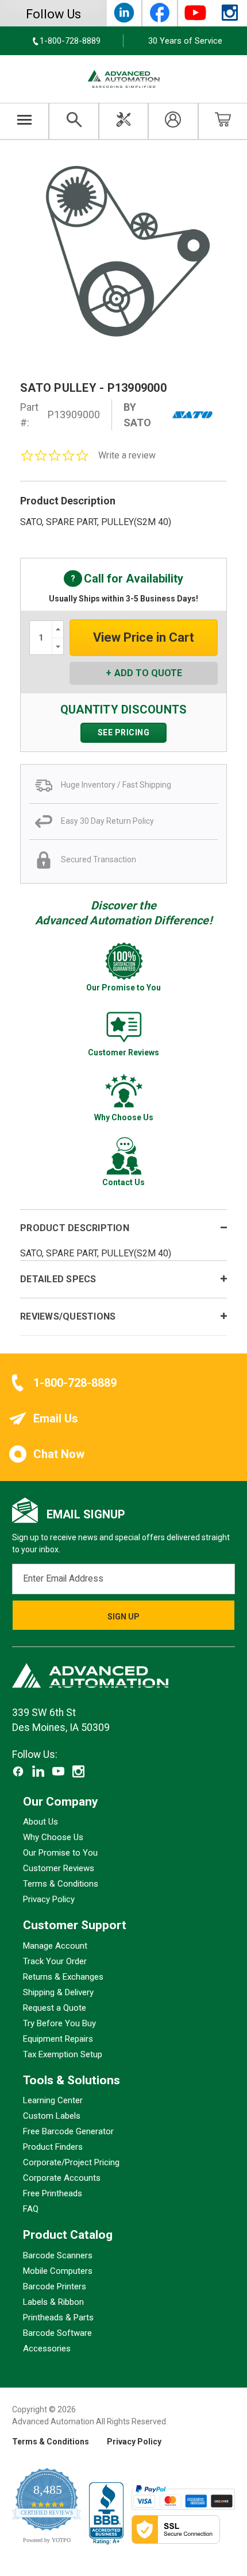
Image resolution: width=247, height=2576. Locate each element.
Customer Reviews (59, 1869)
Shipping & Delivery (58, 1992)
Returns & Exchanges (63, 1977)
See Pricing (124, 732)
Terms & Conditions (61, 1884)
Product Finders (53, 2147)
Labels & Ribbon (53, 2302)
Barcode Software (57, 2333)
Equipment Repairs (58, 2039)
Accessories (47, 2349)
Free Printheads (53, 2194)
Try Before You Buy (59, 2023)
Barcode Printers (55, 2286)
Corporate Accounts (62, 2178)
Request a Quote (55, 2008)
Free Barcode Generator (68, 2132)
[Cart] (223, 121)
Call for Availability (123, 579)
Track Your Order (55, 1961)
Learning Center (53, 2101)
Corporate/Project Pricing (71, 2163)
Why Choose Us (53, 1838)
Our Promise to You (60, 1853)
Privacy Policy (49, 1900)
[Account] (173, 121)
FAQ (31, 2209)
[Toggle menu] (24, 121)
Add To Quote (148, 673)
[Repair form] (123, 121)
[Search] (74, 121)
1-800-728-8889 (75, 1383)
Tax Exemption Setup (63, 2054)
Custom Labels (52, 2116)
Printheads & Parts (58, 2317)
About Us (40, 1822)
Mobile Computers (58, 2271)
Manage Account (55, 1946)
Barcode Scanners (58, 2255)
